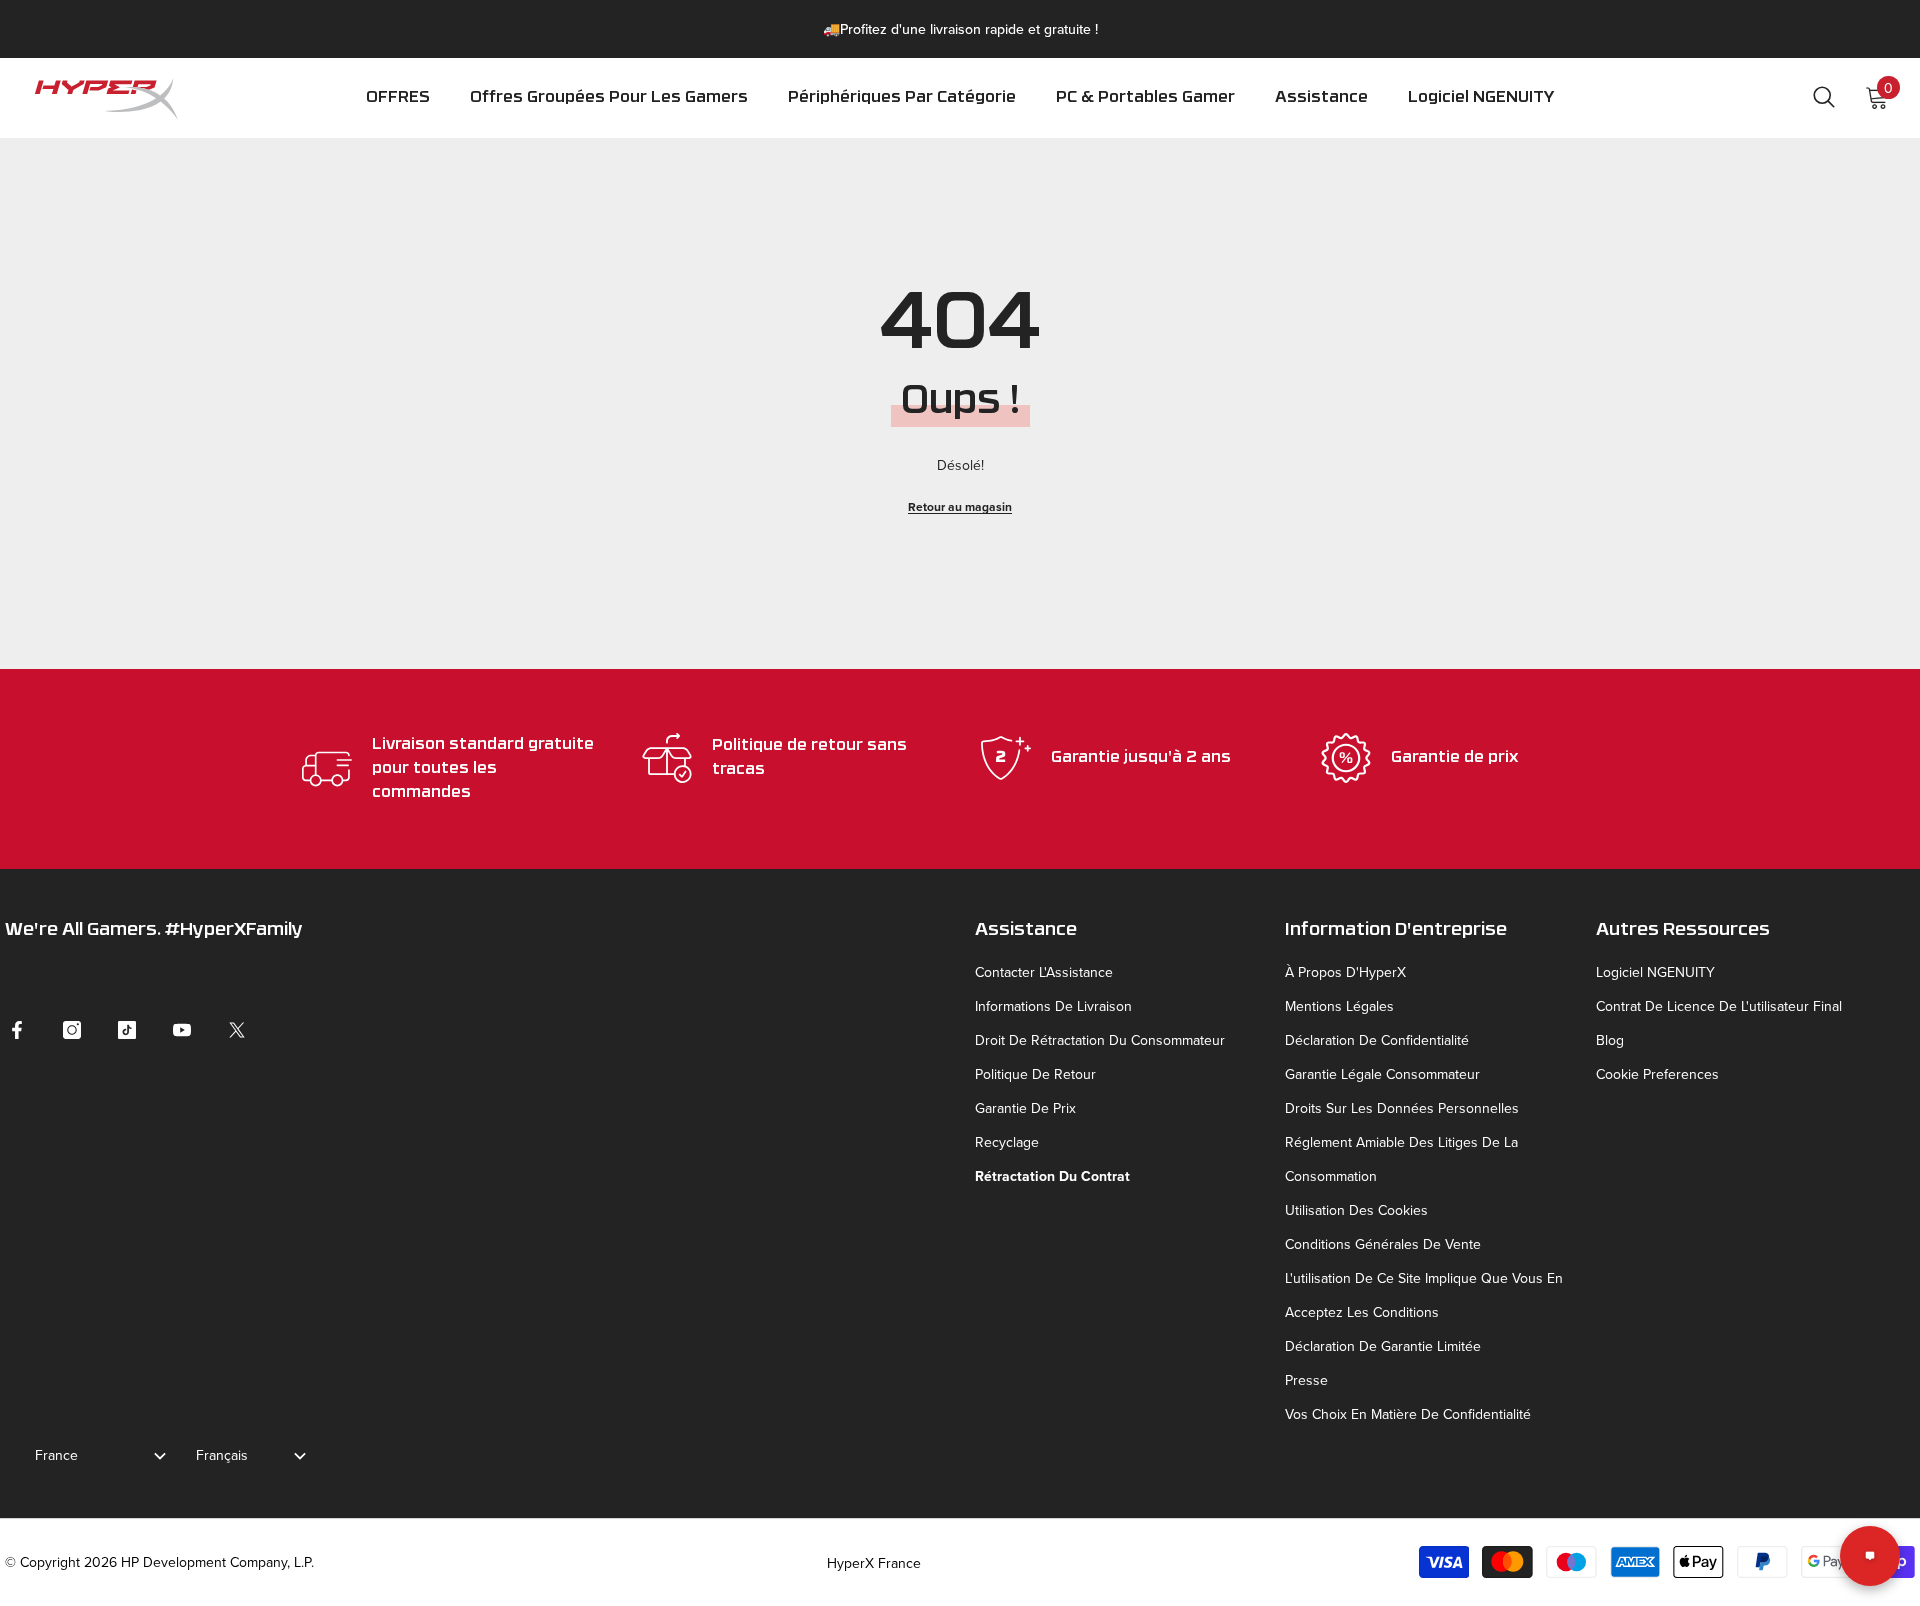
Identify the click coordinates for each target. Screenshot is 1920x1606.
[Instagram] (72, 1030)
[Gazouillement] (237, 1030)
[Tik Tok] (127, 1030)
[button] (902, 111)
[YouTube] (182, 1030)
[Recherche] (1824, 96)
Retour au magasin (960, 506)
